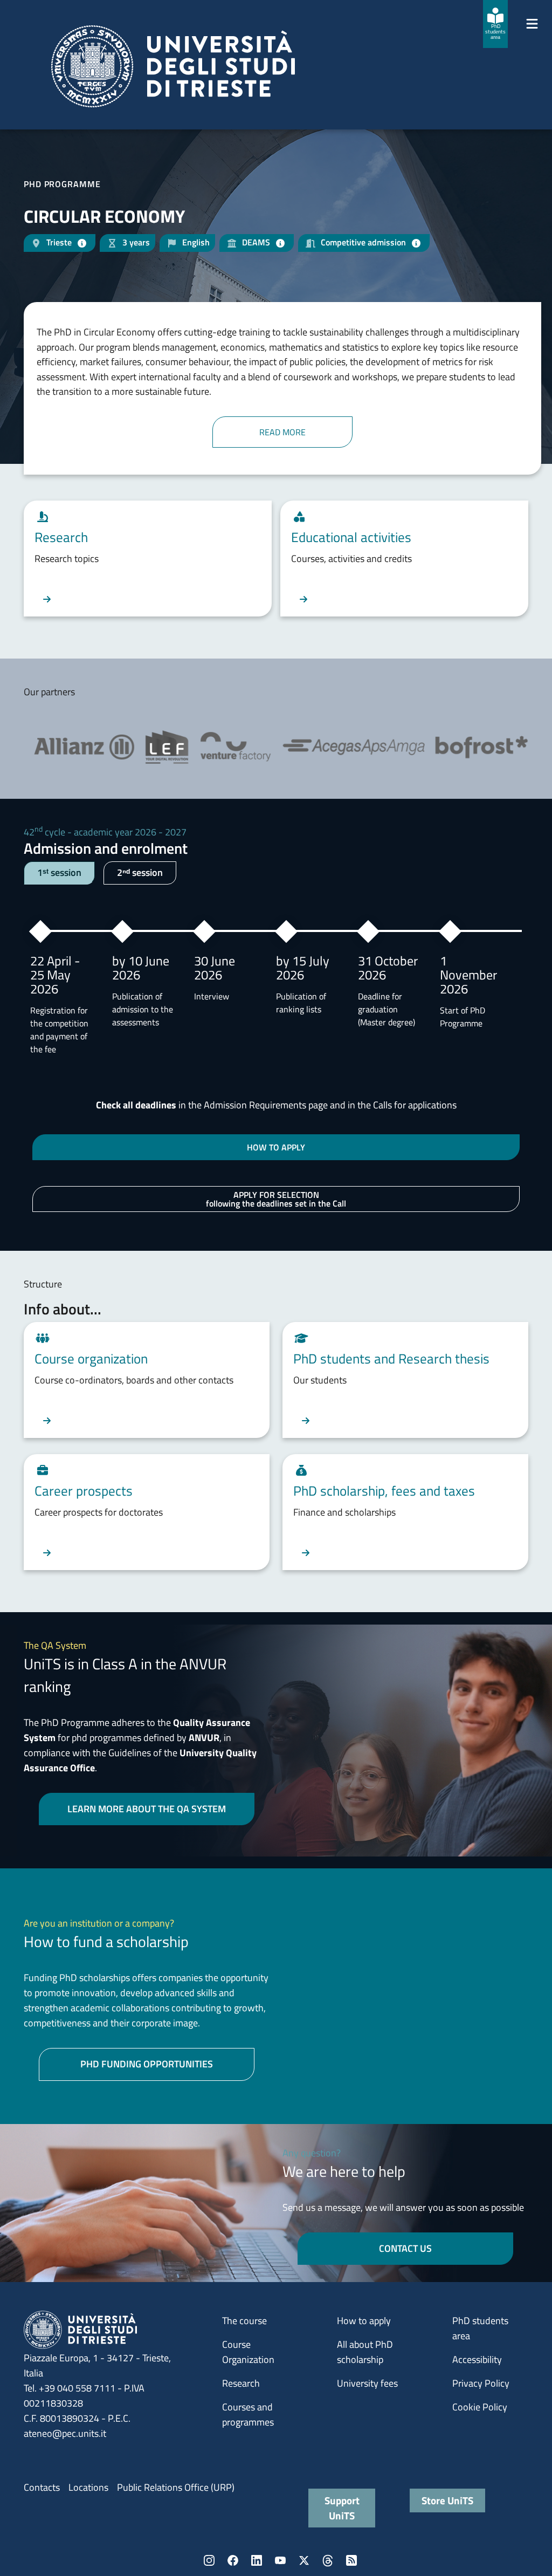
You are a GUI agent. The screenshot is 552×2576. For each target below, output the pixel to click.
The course (244, 2321)
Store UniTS (447, 2500)
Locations (88, 2487)
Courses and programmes (248, 2414)
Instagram (209, 2560)
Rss (351, 2560)
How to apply (364, 2321)
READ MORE (282, 432)
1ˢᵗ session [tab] (59, 872)
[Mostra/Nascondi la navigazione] (532, 24)
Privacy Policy (481, 2383)
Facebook (233, 2560)
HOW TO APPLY (276, 1147)
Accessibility (477, 2359)
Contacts (42, 2487)
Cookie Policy (480, 2407)
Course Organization (248, 2352)
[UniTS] (173, 66)
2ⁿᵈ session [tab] (140, 872)
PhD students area (480, 2328)
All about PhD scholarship (365, 2352)
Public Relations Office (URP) (176, 2487)
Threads (328, 2560)
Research (241, 2383)
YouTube (280, 2560)
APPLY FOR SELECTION (276, 1199)
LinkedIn (257, 2560)
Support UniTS (342, 2508)
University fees (367, 2383)
